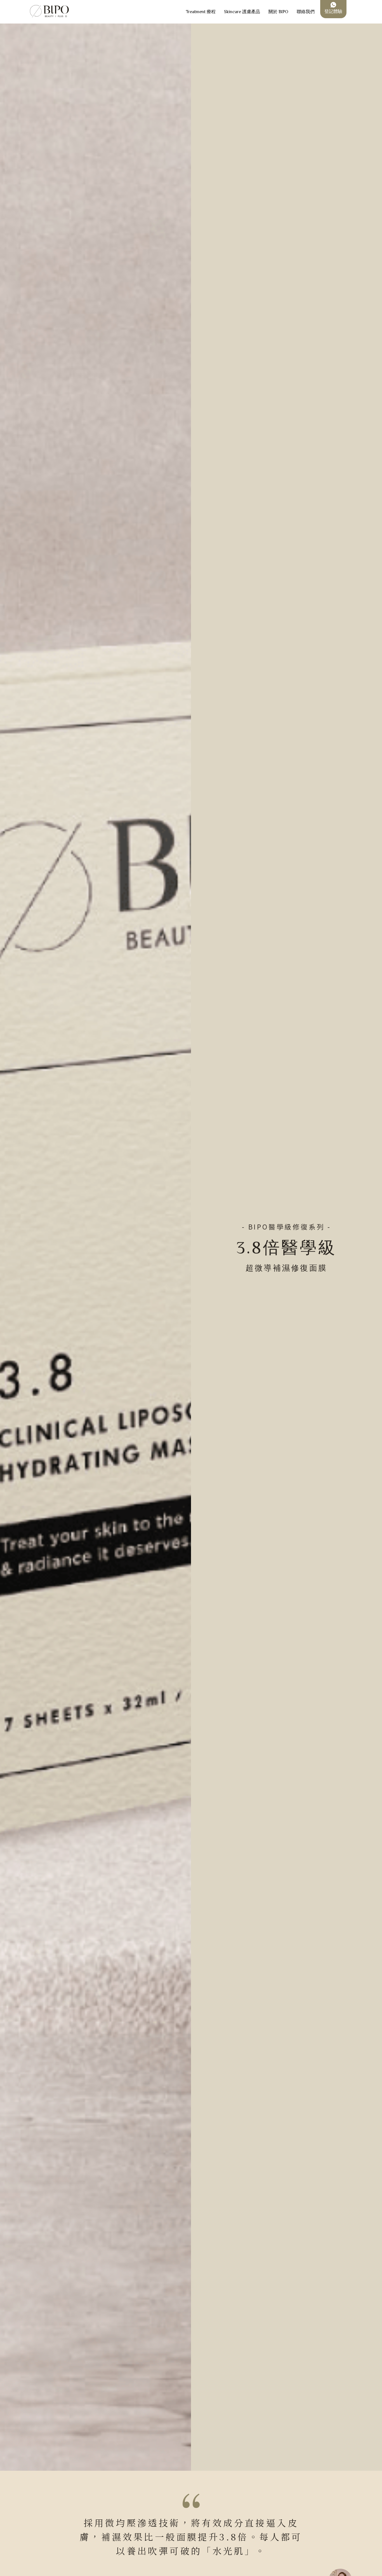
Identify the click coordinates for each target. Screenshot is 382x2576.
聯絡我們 (306, 12)
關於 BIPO (278, 12)
